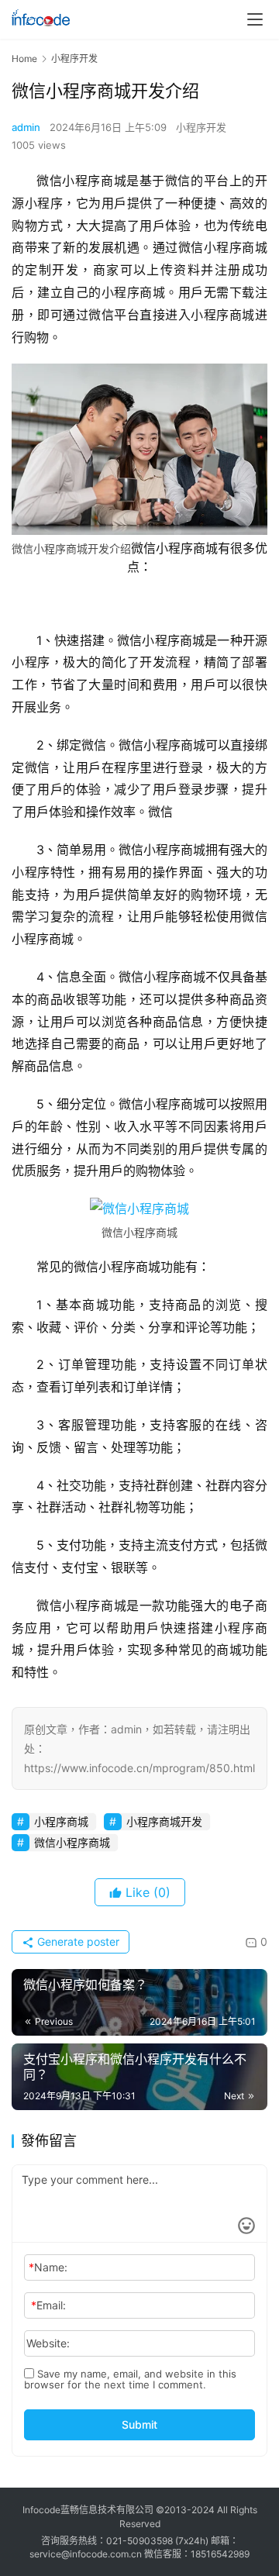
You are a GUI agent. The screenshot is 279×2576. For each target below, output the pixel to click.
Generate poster (77, 1941)
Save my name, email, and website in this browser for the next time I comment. (130, 2379)
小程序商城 (61, 1821)
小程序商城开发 (164, 1821)
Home (24, 59)
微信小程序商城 (72, 1842)
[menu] (255, 19)
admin (26, 127)
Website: (48, 2343)
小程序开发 (201, 127)
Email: (48, 2305)
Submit (139, 2424)
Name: (48, 2267)
